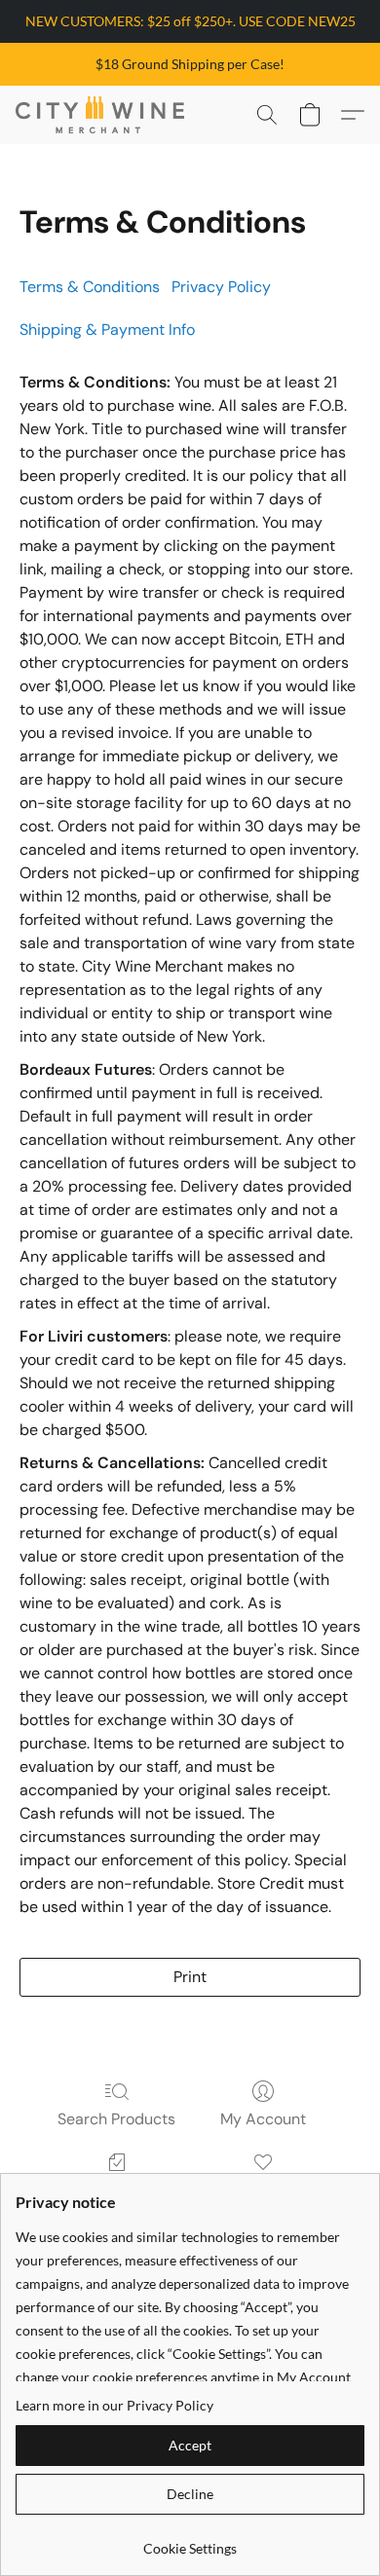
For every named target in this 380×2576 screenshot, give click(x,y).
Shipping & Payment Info (107, 330)
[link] (190, 2541)
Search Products (116, 2119)
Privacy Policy (221, 287)
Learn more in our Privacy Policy (114, 2405)
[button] (104, 115)
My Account (263, 2119)
